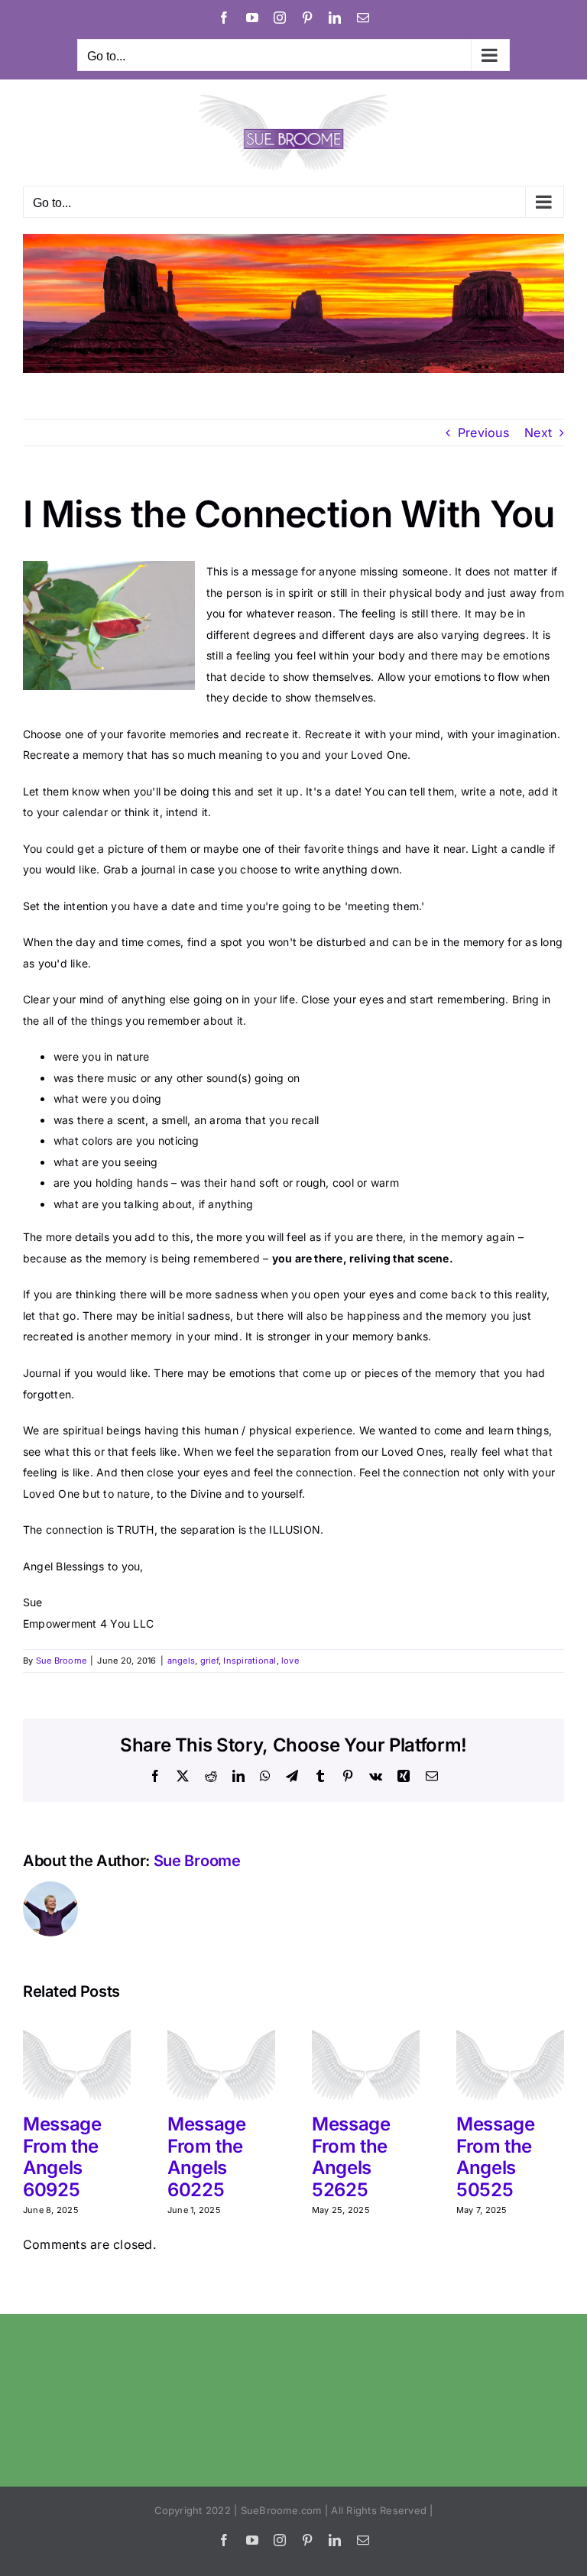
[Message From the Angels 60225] (221, 2026)
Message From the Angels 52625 (351, 2157)
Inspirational (250, 1661)
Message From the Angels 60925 (62, 2157)
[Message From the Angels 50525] (510, 2026)
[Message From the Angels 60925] (77, 2026)
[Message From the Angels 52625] (366, 2026)
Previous (483, 433)
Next (538, 433)
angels (181, 1661)
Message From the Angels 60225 (206, 2157)
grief (209, 1661)
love (290, 1661)
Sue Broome (61, 1661)
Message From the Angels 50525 (495, 2157)
